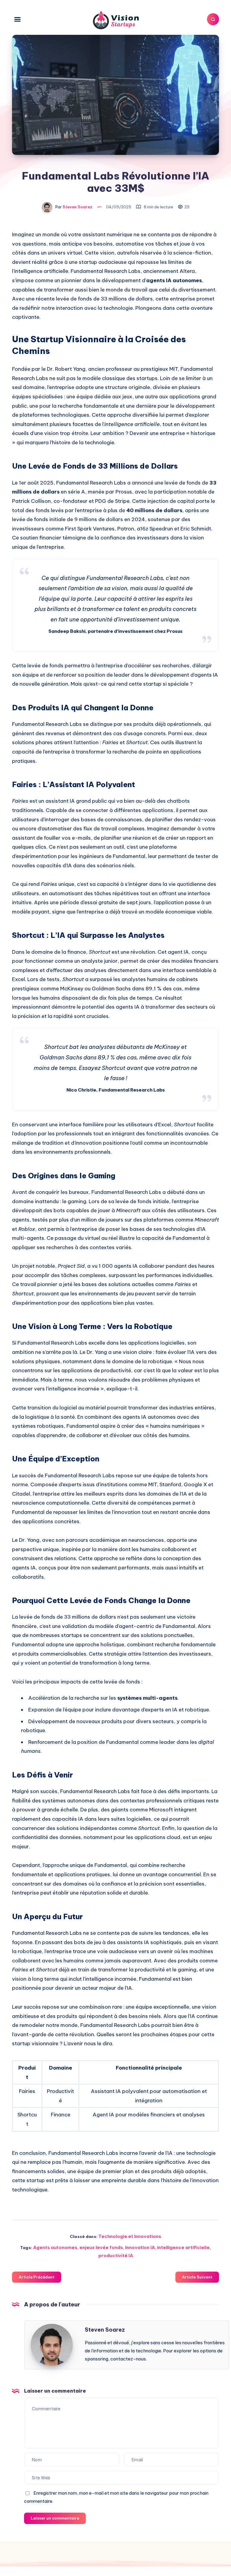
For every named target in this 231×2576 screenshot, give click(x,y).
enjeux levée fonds (101, 2247)
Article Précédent (37, 2277)
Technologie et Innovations (130, 2236)
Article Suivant (197, 2277)
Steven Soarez (105, 2330)
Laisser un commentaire (55, 2518)
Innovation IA (140, 2247)
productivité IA (116, 2256)
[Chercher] (213, 19)
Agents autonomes (55, 2247)
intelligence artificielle (183, 2247)
